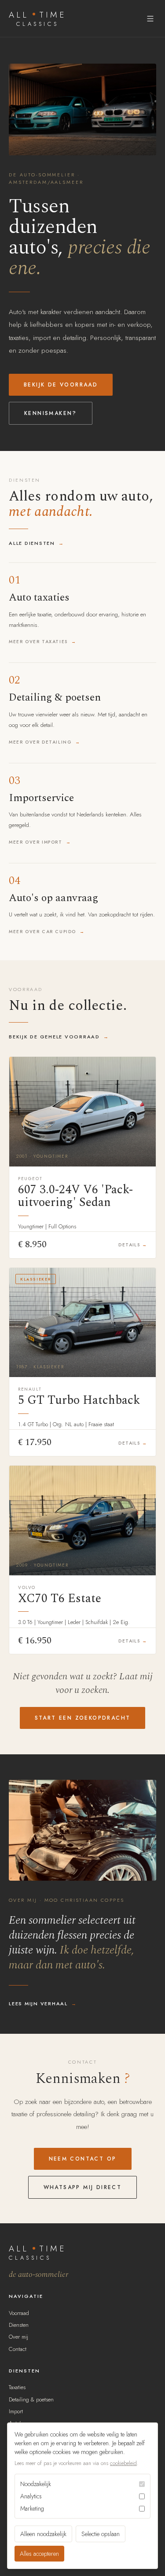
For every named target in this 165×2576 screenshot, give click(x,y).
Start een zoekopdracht (83, 1718)
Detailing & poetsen (31, 2399)
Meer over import (36, 842)
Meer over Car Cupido (42, 932)
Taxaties (17, 2387)
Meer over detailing (40, 742)
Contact (18, 2349)
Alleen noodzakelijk (43, 2534)
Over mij (18, 2337)
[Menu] (150, 19)
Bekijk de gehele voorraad (54, 1037)
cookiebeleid (123, 2463)
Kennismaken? (51, 413)
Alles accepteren (39, 2554)
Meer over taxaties (38, 642)
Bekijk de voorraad (61, 385)
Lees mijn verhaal (38, 2004)
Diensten (19, 2325)
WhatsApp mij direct (83, 2187)
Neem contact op (83, 2159)
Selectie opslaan (101, 2534)
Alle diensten (32, 543)
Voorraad (19, 2313)
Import (16, 2411)
